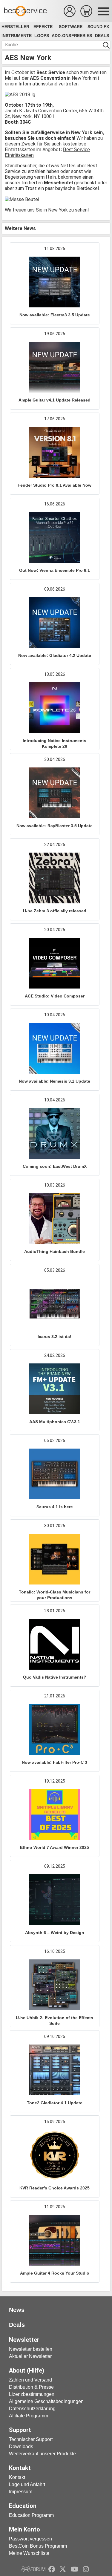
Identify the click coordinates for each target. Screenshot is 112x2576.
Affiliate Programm (29, 2416)
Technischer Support (31, 2439)
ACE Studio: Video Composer (55, 996)
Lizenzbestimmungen (32, 2394)
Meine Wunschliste (29, 2553)
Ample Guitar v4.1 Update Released (55, 400)
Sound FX (98, 27)
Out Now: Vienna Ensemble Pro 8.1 (55, 570)
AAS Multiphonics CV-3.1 (55, 1422)
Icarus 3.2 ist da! (55, 1337)
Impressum (21, 2492)
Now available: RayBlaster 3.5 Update (55, 826)
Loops (42, 36)
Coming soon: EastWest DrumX (55, 1166)
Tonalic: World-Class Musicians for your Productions (55, 1595)
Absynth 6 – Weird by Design (55, 1933)
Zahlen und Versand (30, 2380)
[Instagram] (86, 2569)
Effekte (43, 27)
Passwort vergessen (30, 2539)
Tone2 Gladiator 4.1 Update (55, 2103)
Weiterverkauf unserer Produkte (42, 2454)
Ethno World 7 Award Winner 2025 (55, 1847)
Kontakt (17, 2477)
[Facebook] (52, 2569)
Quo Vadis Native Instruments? (55, 1677)
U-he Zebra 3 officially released (55, 911)
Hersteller (15, 27)
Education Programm (31, 2515)
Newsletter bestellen (31, 2349)
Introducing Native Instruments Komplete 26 (55, 743)
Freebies (82, 36)
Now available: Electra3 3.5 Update (55, 315)
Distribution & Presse (31, 2387)
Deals (102, 36)
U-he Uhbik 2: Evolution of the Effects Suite (55, 2021)
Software (71, 27)
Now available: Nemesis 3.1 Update (55, 1081)
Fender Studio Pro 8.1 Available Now (55, 485)
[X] (63, 2569)
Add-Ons (61, 36)
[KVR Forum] (33, 2569)
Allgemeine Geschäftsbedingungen (46, 2401)
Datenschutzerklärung (32, 2409)
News (17, 2310)
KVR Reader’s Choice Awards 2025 (55, 2188)
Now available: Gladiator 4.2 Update (55, 655)
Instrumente (17, 36)
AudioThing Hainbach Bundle (55, 1251)
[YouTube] (75, 2569)
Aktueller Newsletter (30, 2356)
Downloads (21, 2446)
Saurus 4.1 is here (55, 1507)
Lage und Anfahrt (27, 2484)
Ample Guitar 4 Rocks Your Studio (55, 2273)
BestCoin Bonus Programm (38, 2546)
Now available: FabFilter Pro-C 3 (55, 1762)
